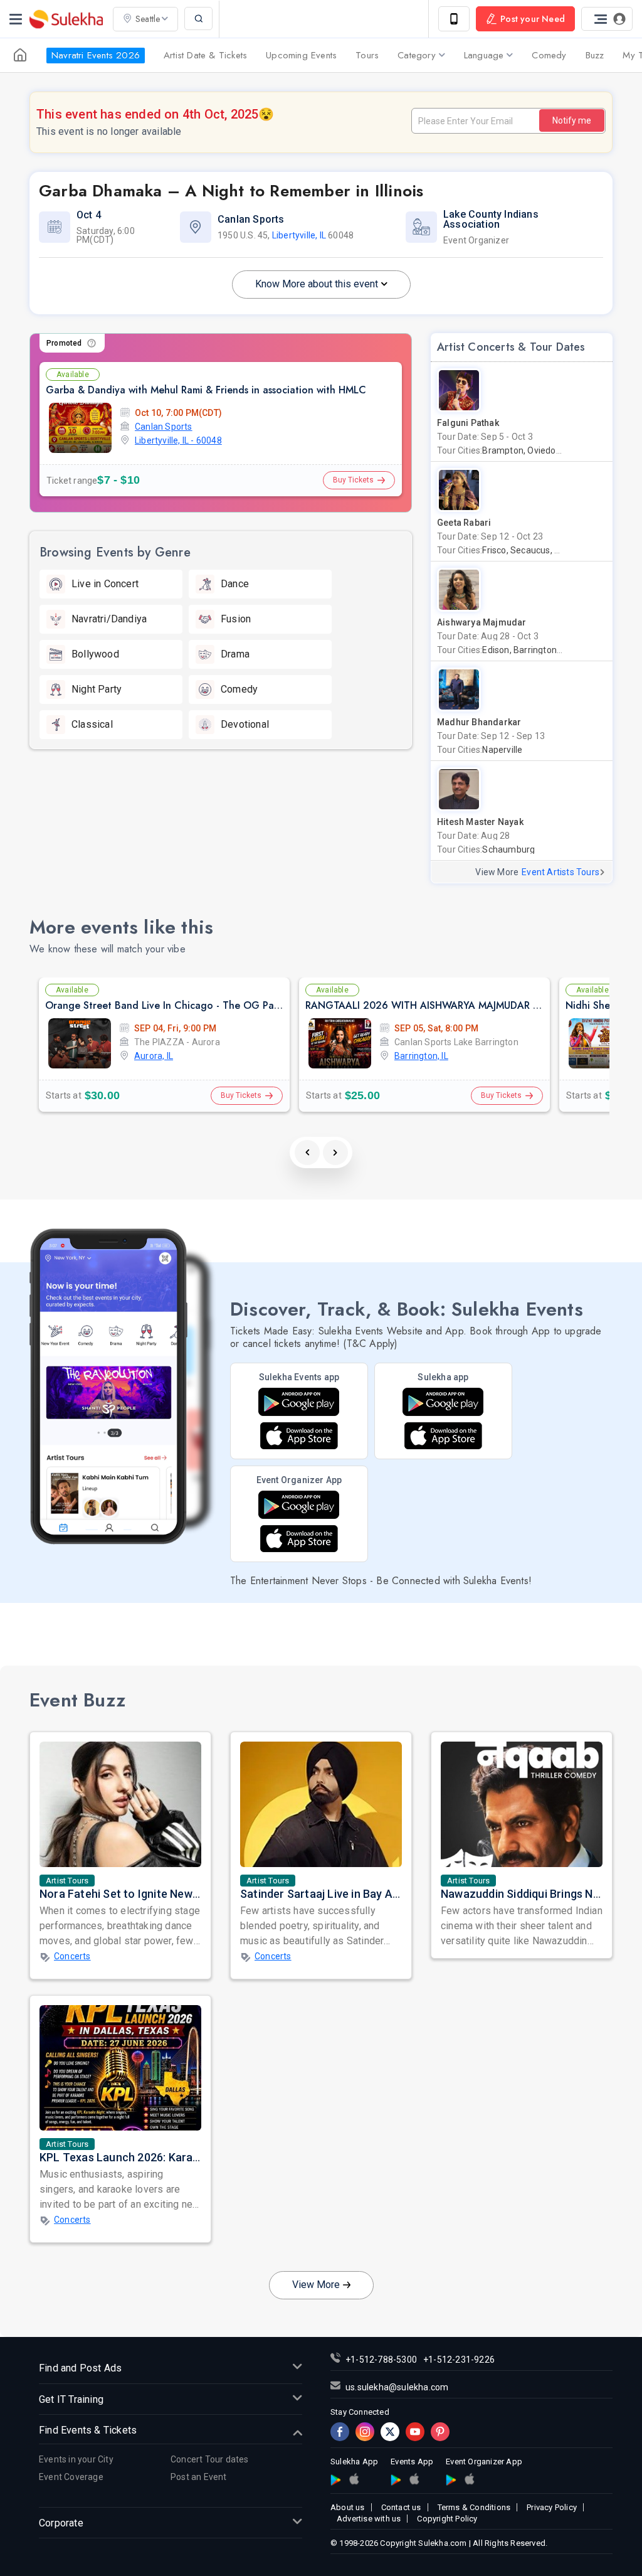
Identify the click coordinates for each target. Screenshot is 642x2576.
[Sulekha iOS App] (443, 1436)
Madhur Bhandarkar (479, 722)
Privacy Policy (552, 2507)
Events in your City (76, 2459)
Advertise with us (369, 2519)
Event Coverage (71, 2477)
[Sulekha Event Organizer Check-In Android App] (299, 1505)
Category (417, 55)
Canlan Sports (164, 427)
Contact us (401, 2507)
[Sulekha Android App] (443, 1402)
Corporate (61, 2523)
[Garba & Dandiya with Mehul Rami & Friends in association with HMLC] (80, 428)
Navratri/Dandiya (109, 619)
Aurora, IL (154, 1056)
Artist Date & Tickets (205, 55)
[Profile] (607, 19)
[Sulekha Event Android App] (299, 1402)
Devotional (245, 724)
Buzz (595, 55)
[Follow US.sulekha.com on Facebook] (340, 2432)
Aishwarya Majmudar (482, 622)
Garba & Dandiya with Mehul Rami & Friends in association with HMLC (206, 390)
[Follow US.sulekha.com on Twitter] (390, 2432)
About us (348, 2507)
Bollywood (95, 654)
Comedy (549, 55)
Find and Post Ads (80, 2368)
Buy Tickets (353, 480)
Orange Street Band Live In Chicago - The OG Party (166, 1005)
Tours (367, 55)
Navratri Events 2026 (96, 55)
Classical (92, 724)
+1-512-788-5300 (381, 2360)
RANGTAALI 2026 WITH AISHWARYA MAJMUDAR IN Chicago (445, 1005)
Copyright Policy (447, 2519)
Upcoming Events (301, 55)
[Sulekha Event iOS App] (299, 1436)
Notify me (572, 120)
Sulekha (66, 19)
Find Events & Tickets (88, 2430)
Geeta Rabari (464, 523)
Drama (235, 654)
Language (484, 55)
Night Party (97, 689)
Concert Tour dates (210, 2459)
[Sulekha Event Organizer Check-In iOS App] (469, 2479)
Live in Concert (105, 584)
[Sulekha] (16, 19)
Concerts (72, 1956)
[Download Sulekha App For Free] (454, 19)
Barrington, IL (421, 1056)
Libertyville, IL (299, 235)
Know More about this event (317, 284)
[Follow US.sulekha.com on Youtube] (415, 2432)
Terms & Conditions (474, 2507)
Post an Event (199, 2477)
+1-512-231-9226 (459, 2360)
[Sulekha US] (20, 55)
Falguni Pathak (468, 423)
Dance (235, 584)
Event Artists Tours (560, 872)
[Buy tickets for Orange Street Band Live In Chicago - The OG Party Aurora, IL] (80, 1043)
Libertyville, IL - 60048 (178, 440)
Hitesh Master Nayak (480, 822)
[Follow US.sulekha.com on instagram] (365, 2432)
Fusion (236, 619)
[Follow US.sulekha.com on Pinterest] (440, 2432)
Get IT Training (71, 2399)
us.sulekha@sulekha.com (397, 2387)
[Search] (198, 19)
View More (316, 2285)
